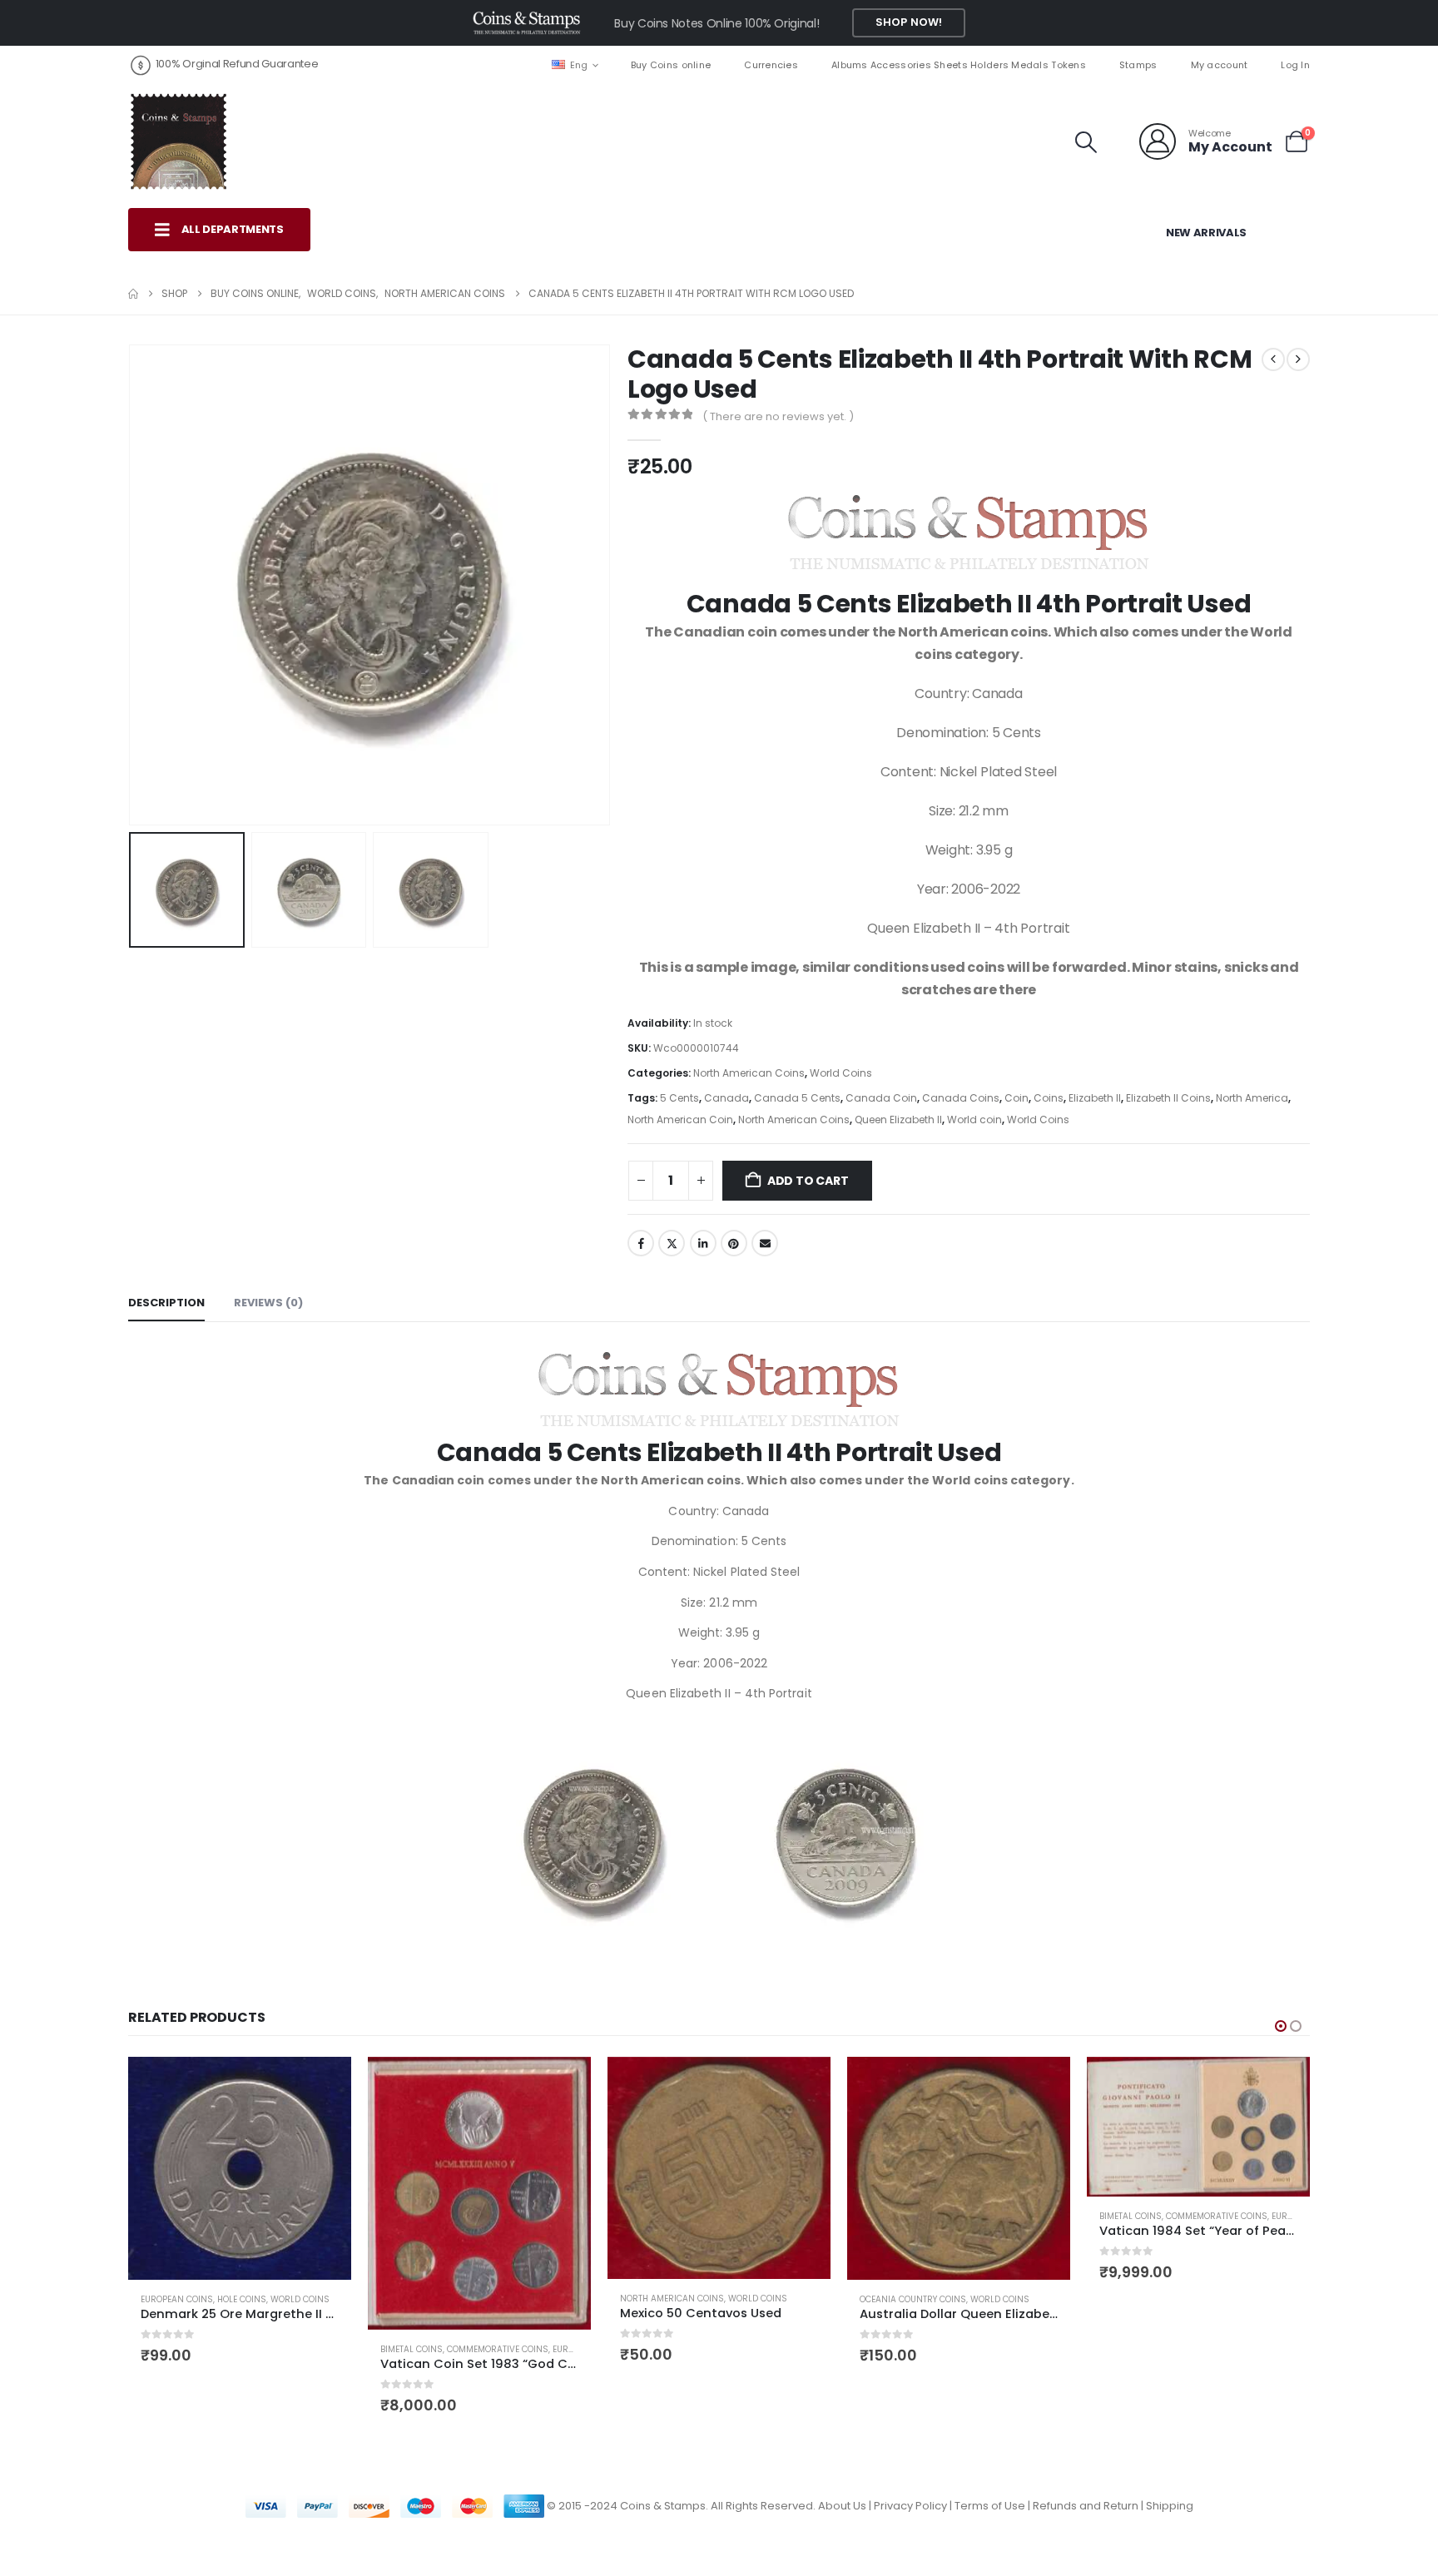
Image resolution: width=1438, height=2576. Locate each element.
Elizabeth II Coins (1168, 1098)
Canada (726, 1098)
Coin (1017, 1098)
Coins (1049, 1098)
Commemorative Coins (498, 2349)
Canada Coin (881, 1098)
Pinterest (734, 1243)
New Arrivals (1206, 233)
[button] (1086, 142)
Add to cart (808, 1181)
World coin (974, 1120)
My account (1220, 65)
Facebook (641, 1243)
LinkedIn (703, 1243)
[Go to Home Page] (133, 294)
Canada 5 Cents (797, 1098)
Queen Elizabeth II (898, 1120)
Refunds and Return (1086, 2506)
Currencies (771, 65)
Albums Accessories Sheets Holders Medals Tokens (959, 65)
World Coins (841, 1073)
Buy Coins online (671, 65)
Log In (1295, 65)
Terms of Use (990, 2506)
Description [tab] (166, 1303)
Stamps (1138, 65)
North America (1252, 1098)
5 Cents (679, 1098)
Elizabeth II (1095, 1098)
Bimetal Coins (412, 2349)
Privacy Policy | (914, 2506)
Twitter (672, 1243)
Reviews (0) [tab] (268, 1303)
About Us (842, 2506)
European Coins (177, 2299)
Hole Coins (242, 2299)
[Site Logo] (178, 141)
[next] (1298, 359)
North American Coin (680, 1120)
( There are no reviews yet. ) (778, 416)
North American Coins (749, 1073)
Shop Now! (909, 22)
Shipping (1170, 2506)
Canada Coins (961, 1098)
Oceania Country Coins (913, 2299)
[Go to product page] (240, 2168)
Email (765, 1243)
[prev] (1273, 359)
